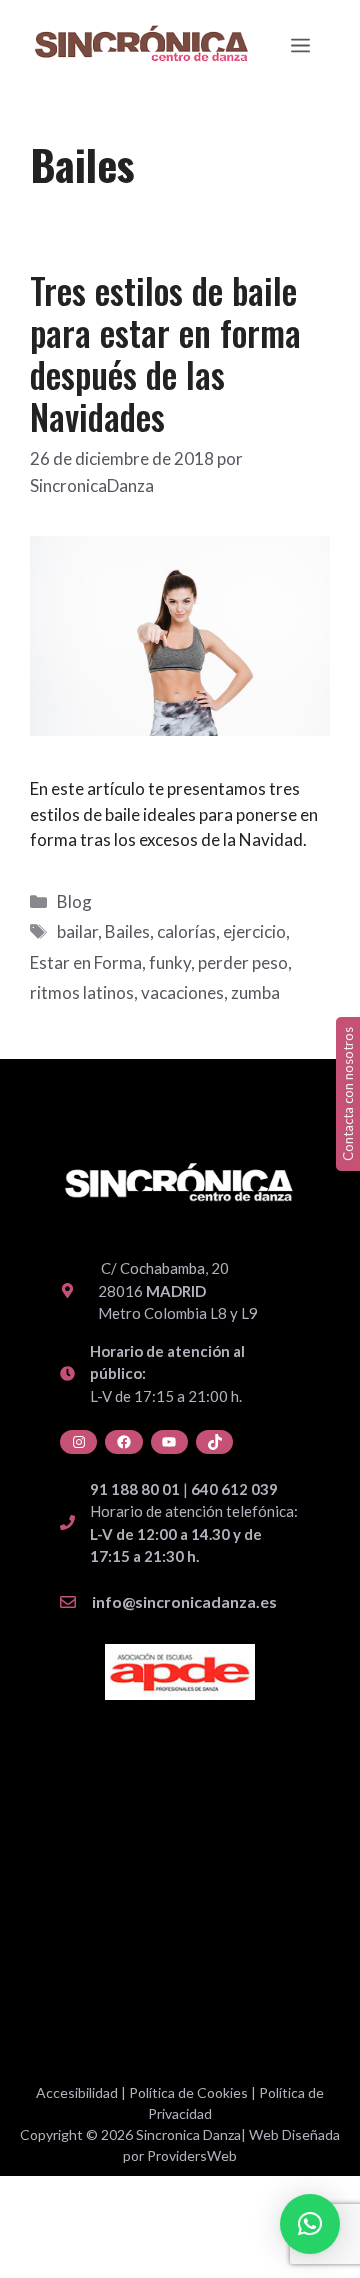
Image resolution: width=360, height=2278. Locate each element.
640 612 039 (234, 1489)
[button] (310, 2224)
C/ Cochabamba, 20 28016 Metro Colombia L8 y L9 (178, 1290)
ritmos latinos (82, 992)
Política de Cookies (188, 2092)
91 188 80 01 (135, 1489)
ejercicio (254, 931)
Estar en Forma (86, 962)
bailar (77, 931)
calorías (186, 931)
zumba (255, 992)
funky (170, 962)
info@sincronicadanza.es (184, 1601)
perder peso (243, 962)
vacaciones (182, 992)
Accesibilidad (77, 2092)
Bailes (127, 931)
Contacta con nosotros (348, 1094)
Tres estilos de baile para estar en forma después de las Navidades (165, 353)
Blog (74, 901)
